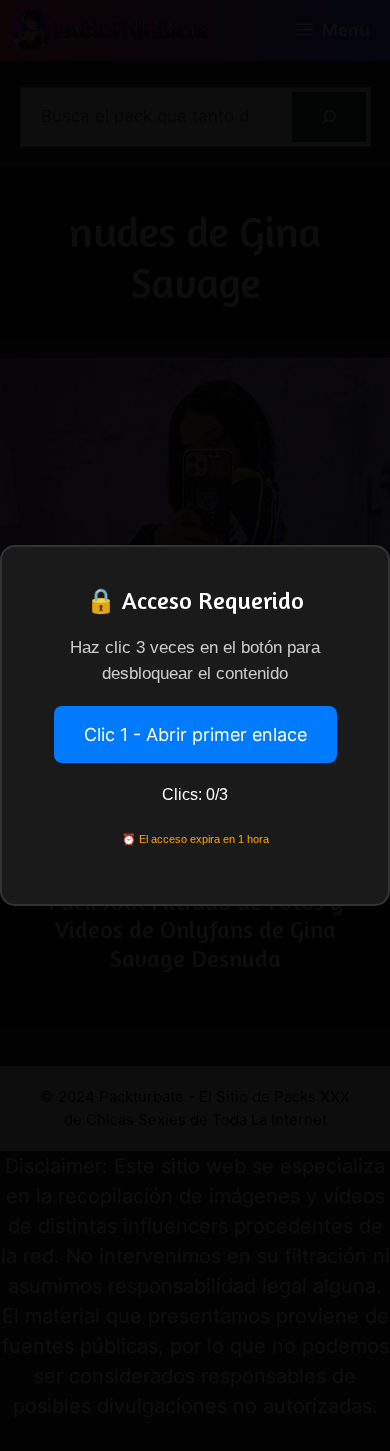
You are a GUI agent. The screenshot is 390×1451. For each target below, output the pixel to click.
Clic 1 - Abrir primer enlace (195, 734)
